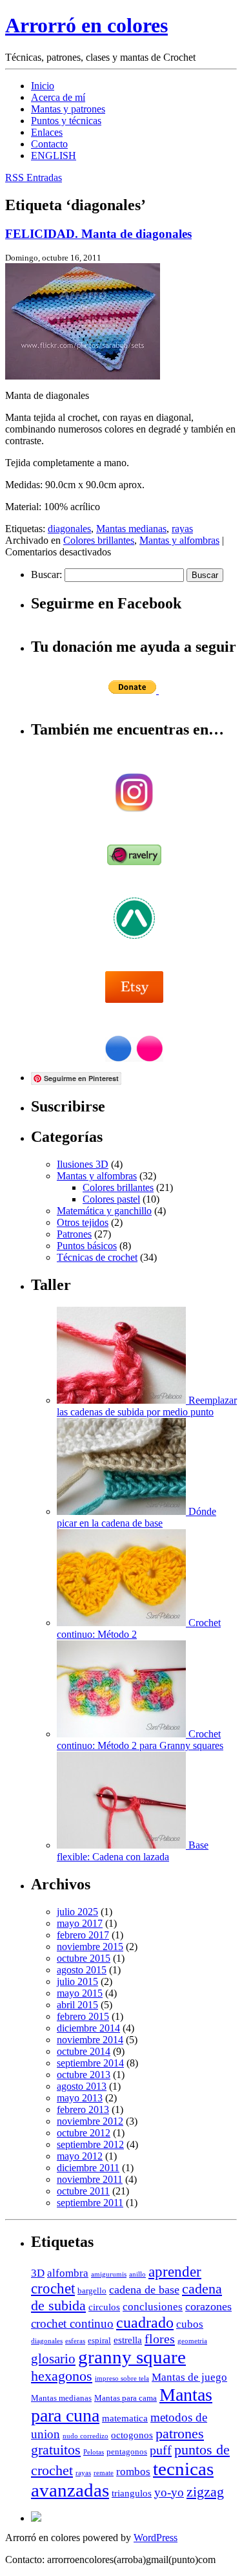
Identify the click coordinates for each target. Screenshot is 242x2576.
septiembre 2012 (90, 2144)
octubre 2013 (84, 2075)
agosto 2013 (82, 2086)
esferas (75, 2341)
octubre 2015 (84, 1958)
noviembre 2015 (90, 1947)
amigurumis (109, 2274)
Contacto (49, 144)
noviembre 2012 (90, 2121)
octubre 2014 (84, 2051)
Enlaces (47, 132)
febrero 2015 (83, 2016)
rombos (133, 2472)
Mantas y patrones (68, 109)
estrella (128, 2340)
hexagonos (62, 2376)
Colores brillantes (99, 540)
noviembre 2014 (90, 2040)
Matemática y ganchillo (104, 1211)
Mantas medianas (131, 529)
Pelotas (94, 2452)
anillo (137, 2274)
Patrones (74, 1234)
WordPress (156, 2538)
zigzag (205, 2492)
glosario (53, 2359)
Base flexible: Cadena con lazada (133, 1851)
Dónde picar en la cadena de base (136, 1517)
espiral (99, 2340)
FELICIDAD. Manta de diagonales (98, 234)
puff (161, 2450)
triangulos (132, 2493)
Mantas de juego (189, 2377)
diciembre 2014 (88, 2028)
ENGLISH (54, 156)
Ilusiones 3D (83, 1164)
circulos (104, 2307)
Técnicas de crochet (97, 1257)
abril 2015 (77, 2005)
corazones (208, 2306)
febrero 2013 (83, 2109)
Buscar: (46, 574)
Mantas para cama (126, 2398)
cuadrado (145, 2323)
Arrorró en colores (86, 25)
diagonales (69, 529)
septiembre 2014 (90, 2063)
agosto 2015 (82, 1970)
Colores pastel (111, 1199)
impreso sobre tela (122, 2378)
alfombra (68, 2273)
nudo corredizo (86, 2436)
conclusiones (153, 2307)
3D (38, 2273)
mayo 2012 (80, 2156)
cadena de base (144, 2290)
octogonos (132, 2435)
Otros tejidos (83, 1222)
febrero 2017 (83, 1935)
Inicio (43, 86)
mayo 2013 (80, 2098)
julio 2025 (77, 1912)
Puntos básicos (87, 1246)
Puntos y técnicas (66, 121)
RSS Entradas (34, 177)
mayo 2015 (80, 1993)
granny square (132, 2357)
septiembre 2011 (90, 2203)
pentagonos (127, 2452)
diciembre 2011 (88, 2168)
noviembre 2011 (90, 2179)
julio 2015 (77, 1981)
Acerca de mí (58, 97)
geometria (192, 2341)
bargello (92, 2291)
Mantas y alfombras (179, 540)
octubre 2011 (83, 2191)
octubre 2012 (84, 2133)
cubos (190, 2324)
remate (104, 2473)
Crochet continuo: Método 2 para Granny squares (140, 1740)
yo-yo (169, 2492)
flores (160, 2339)
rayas (182, 529)
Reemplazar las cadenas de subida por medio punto (147, 1406)
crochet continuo (72, 2324)
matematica (125, 2418)
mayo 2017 (80, 1923)
